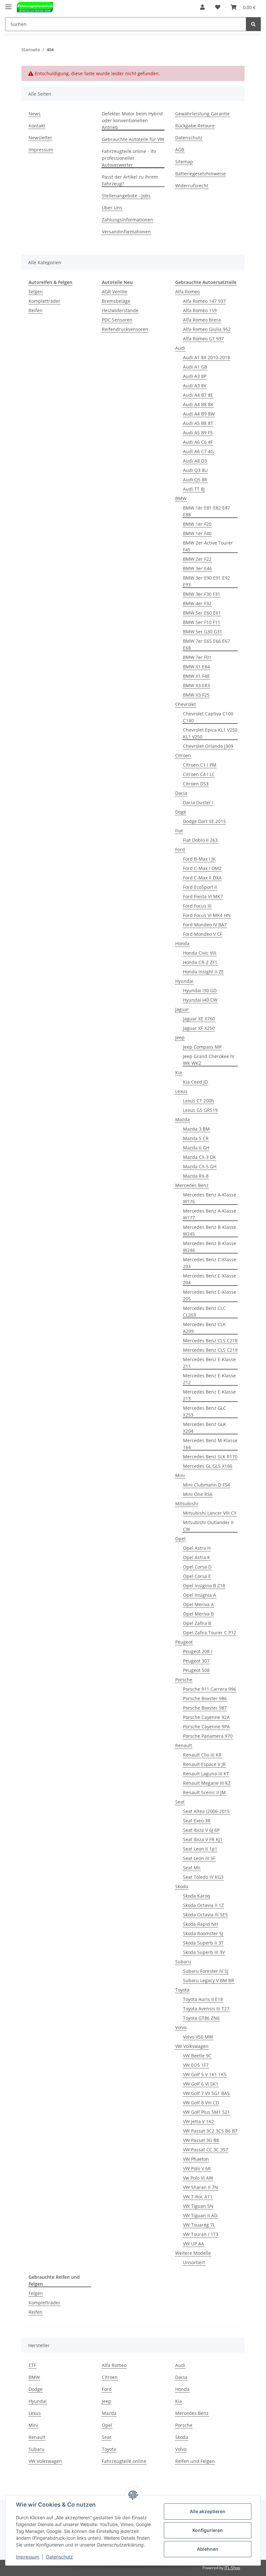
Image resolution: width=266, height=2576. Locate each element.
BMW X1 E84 (196, 667)
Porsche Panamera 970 (208, 1736)
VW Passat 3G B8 (201, 2140)
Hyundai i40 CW (200, 1000)
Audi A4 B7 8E (198, 395)
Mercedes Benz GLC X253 (205, 1411)
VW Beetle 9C (197, 2056)
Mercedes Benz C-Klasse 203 (210, 1263)
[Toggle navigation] (8, 4)
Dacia (181, 793)
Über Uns (112, 208)
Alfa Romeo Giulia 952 (207, 329)
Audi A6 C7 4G (198, 451)
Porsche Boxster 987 (205, 1708)
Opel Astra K (197, 1557)
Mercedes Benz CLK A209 (204, 1328)
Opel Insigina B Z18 (204, 1586)
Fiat (179, 831)
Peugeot (184, 1642)
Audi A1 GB (195, 367)
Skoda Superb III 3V (204, 1952)
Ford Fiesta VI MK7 (203, 896)
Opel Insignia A (199, 1595)
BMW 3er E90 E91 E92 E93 (206, 581)
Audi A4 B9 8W (199, 414)
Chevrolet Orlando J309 (208, 746)
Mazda (182, 1119)
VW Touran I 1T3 (201, 2234)
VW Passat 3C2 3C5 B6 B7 (210, 2131)
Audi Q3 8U (195, 470)
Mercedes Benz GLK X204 (205, 1428)
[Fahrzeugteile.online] (35, 7)
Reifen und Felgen (195, 2461)
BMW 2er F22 (197, 559)
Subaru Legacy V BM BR (209, 1980)
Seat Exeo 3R (197, 1821)
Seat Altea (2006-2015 (206, 1811)
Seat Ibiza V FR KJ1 (203, 1839)
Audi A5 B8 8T (198, 423)
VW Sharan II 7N (200, 2187)
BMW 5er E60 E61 (202, 613)
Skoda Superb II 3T (203, 1943)
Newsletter (40, 138)
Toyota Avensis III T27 (206, 2009)
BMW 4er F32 (197, 603)
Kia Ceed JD (195, 1082)
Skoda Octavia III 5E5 (205, 1915)
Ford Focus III (197, 906)
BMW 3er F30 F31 (202, 594)
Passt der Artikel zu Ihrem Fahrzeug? (130, 180)
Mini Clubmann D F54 (206, 1485)
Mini (180, 1475)
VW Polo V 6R (197, 2168)
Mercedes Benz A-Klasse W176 (210, 1198)
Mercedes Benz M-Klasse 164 (210, 1444)
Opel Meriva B (198, 1614)
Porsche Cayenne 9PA (206, 1727)
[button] (202, 7)
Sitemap (184, 162)
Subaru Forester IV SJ (206, 1971)
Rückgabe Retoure (195, 126)
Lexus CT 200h (199, 1101)
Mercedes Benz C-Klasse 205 (210, 1295)
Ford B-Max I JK (199, 859)
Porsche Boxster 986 (205, 1698)
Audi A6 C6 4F (198, 442)
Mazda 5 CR (196, 1138)
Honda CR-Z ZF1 (200, 962)
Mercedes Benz (192, 1185)
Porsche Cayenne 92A (206, 1717)
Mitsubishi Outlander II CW (208, 1526)
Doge (181, 812)
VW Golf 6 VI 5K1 (201, 2084)
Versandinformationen (126, 232)
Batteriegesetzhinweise (200, 174)
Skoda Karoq (197, 1896)
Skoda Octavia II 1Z (203, 1905)
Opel (180, 1539)
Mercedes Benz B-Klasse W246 (210, 1247)
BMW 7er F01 (197, 657)
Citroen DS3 (196, 784)
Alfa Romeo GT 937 (203, 339)
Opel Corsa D (197, 1567)
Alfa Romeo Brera (202, 320)
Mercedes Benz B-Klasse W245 (210, 1230)
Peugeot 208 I (198, 1651)
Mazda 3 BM (196, 1129)
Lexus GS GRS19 (200, 1110)
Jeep (180, 1037)
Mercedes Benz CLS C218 (210, 1341)
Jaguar (182, 1009)
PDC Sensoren (117, 320)
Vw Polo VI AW (198, 2178)
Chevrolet (186, 704)
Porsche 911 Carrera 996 (210, 1689)
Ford (180, 849)
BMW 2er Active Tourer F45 (208, 546)
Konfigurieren (208, 2530)
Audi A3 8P (195, 376)
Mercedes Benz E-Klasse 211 (209, 1363)
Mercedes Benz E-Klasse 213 (209, 1395)
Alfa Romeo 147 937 (204, 301)
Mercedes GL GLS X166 (208, 1466)
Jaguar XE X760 (199, 1019)
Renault (184, 1745)
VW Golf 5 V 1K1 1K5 (205, 2074)
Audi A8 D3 (195, 461)
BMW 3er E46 (197, 568)
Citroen (183, 755)
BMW (181, 498)
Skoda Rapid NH (200, 1924)
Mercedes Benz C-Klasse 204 (210, 1279)
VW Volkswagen (192, 2046)
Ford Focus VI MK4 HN (207, 915)
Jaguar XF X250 (199, 1028)
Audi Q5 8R (195, 480)
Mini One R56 (198, 1494)
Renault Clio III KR (202, 1755)
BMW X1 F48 (196, 676)
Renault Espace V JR (204, 1764)
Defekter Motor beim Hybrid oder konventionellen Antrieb (132, 120)
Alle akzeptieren (208, 2511)
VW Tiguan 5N (198, 2206)
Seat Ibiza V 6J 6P (201, 1830)
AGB (180, 150)
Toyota (182, 1990)
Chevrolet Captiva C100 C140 (208, 717)
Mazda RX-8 (196, 1176)
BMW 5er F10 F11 (202, 622)
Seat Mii (192, 1868)
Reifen (36, 310)
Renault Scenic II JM (204, 1792)
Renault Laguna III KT (206, 1774)
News (35, 114)
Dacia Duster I (198, 802)
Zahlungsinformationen (127, 220)
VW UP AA (193, 2244)
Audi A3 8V (195, 386)
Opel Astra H (197, 1548)
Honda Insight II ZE (203, 972)
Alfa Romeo (187, 292)
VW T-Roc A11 (198, 2197)
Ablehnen (208, 2549)
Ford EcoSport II (200, 887)
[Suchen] (253, 24)
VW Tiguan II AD (200, 2215)
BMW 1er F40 (197, 533)
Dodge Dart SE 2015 (204, 821)
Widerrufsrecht (192, 186)
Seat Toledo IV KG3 (203, 1877)
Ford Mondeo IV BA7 (205, 925)
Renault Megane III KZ (207, 1783)
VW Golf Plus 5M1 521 (206, 2112)
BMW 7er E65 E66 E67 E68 (206, 644)
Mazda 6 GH (196, 1148)
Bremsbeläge (116, 301)
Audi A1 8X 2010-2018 (206, 357)
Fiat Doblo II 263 (200, 840)
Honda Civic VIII (200, 953)
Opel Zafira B (197, 1623)
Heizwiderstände (120, 310)
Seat (180, 1802)
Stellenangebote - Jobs (126, 196)
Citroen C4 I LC (199, 774)
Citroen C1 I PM (200, 765)
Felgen (36, 292)
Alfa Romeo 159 (200, 310)
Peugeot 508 (196, 1670)
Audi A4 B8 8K (198, 404)
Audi (180, 348)
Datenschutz (189, 138)
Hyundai (184, 981)
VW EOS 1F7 (196, 2065)
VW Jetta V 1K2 (199, 2121)
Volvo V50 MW (198, 2037)
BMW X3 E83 (196, 685)
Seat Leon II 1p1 (200, 1849)
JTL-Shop (232, 2568)
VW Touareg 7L (199, 2225)
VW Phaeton (196, 2159)
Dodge (36, 2389)
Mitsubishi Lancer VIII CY (210, 1513)
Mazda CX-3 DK (199, 1157)
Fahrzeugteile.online (124, 2461)
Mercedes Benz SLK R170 (210, 1457)
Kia (179, 1072)
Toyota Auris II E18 (203, 1999)
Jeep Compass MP (202, 1047)
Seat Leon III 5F (199, 1858)
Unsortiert (194, 2262)
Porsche (184, 1680)
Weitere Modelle (193, 2253)
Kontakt (37, 126)
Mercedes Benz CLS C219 (210, 1350)
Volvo (181, 2027)
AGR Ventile (115, 292)
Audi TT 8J (194, 489)
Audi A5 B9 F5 (198, 433)
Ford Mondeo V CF (203, 934)
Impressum (41, 150)
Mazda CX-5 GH (200, 1166)
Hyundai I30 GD (200, 990)
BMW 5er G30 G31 (203, 632)
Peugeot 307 (196, 1661)
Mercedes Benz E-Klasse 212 (209, 1379)
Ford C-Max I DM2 (202, 868)
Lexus (181, 1091)
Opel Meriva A (198, 1604)
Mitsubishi (187, 1504)
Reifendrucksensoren (125, 329)
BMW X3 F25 (196, 695)
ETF (32, 2365)
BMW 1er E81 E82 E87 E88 (206, 511)
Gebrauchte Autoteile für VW (133, 139)
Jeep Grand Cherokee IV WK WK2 (209, 1060)
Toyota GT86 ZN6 (201, 2018)
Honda (182, 943)
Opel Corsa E (197, 1576)
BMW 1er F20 (197, 524)
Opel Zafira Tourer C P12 (210, 1633)
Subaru (183, 1962)
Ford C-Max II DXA (202, 878)
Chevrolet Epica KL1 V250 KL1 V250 (210, 733)
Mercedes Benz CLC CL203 (204, 1312)
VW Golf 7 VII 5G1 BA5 (206, 2093)
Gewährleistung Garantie (202, 114)
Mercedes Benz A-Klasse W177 (210, 1214)
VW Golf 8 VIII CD (201, 2103)
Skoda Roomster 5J (203, 1933)
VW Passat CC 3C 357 (206, 2150)
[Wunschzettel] (218, 7)
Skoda (182, 1886)
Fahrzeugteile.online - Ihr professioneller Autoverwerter (129, 158)
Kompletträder (44, 301)
